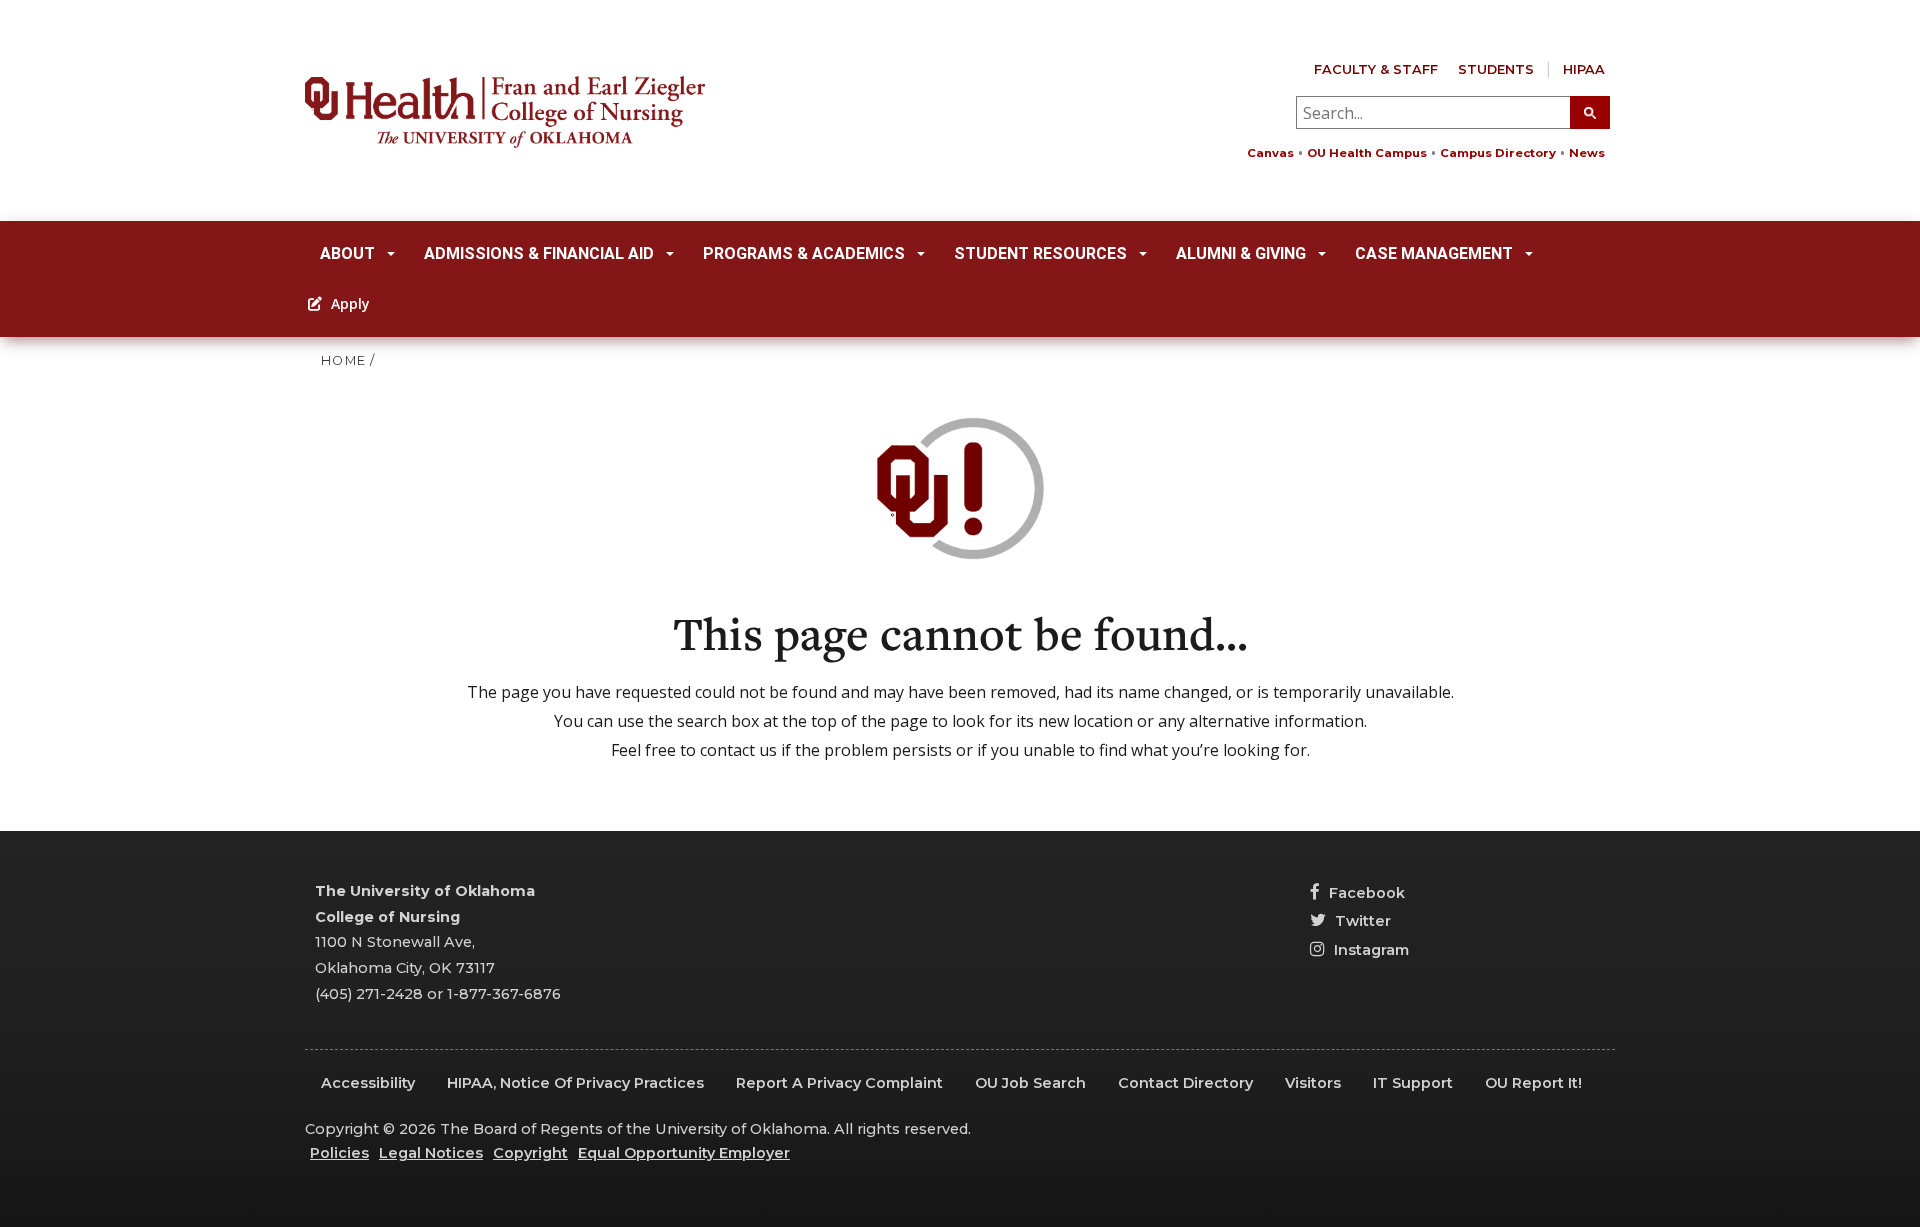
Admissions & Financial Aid (539, 253)
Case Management (1434, 253)
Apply (348, 303)
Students (1496, 69)
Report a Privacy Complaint (839, 1083)
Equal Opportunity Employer (684, 1153)
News (1587, 153)
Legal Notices (431, 1153)
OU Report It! (1533, 1083)
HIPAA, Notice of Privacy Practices (575, 1083)
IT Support (1413, 1083)
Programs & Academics (804, 253)
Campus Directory (1498, 153)
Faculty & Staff (1376, 69)
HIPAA (1584, 69)
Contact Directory (1185, 1083)
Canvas (1270, 153)
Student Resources (1040, 253)
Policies (339, 1153)
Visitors (1313, 1083)
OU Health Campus (1367, 153)
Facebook (1365, 893)
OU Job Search (1030, 1083)
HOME (343, 360)
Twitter (1361, 921)
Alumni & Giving (1241, 253)
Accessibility (368, 1083)
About (347, 253)
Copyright (530, 1153)
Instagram (1369, 950)
